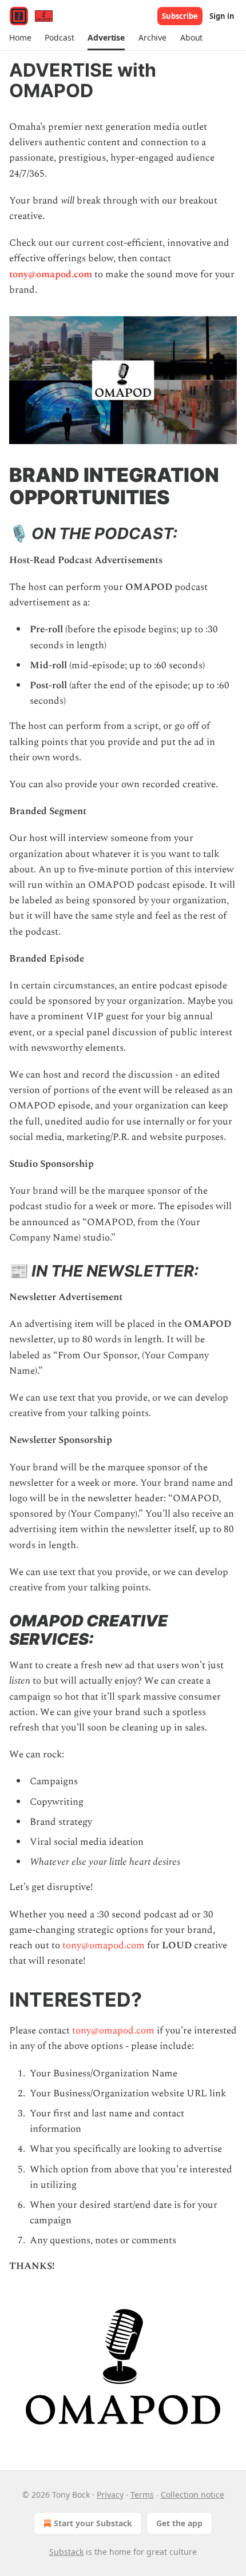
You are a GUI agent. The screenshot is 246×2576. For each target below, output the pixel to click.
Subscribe (180, 16)
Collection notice (193, 2495)
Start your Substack (93, 2523)
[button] (20, 38)
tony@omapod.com (51, 274)
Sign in (222, 16)
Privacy (110, 2495)
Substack (66, 2552)
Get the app (179, 2523)
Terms (142, 2495)
